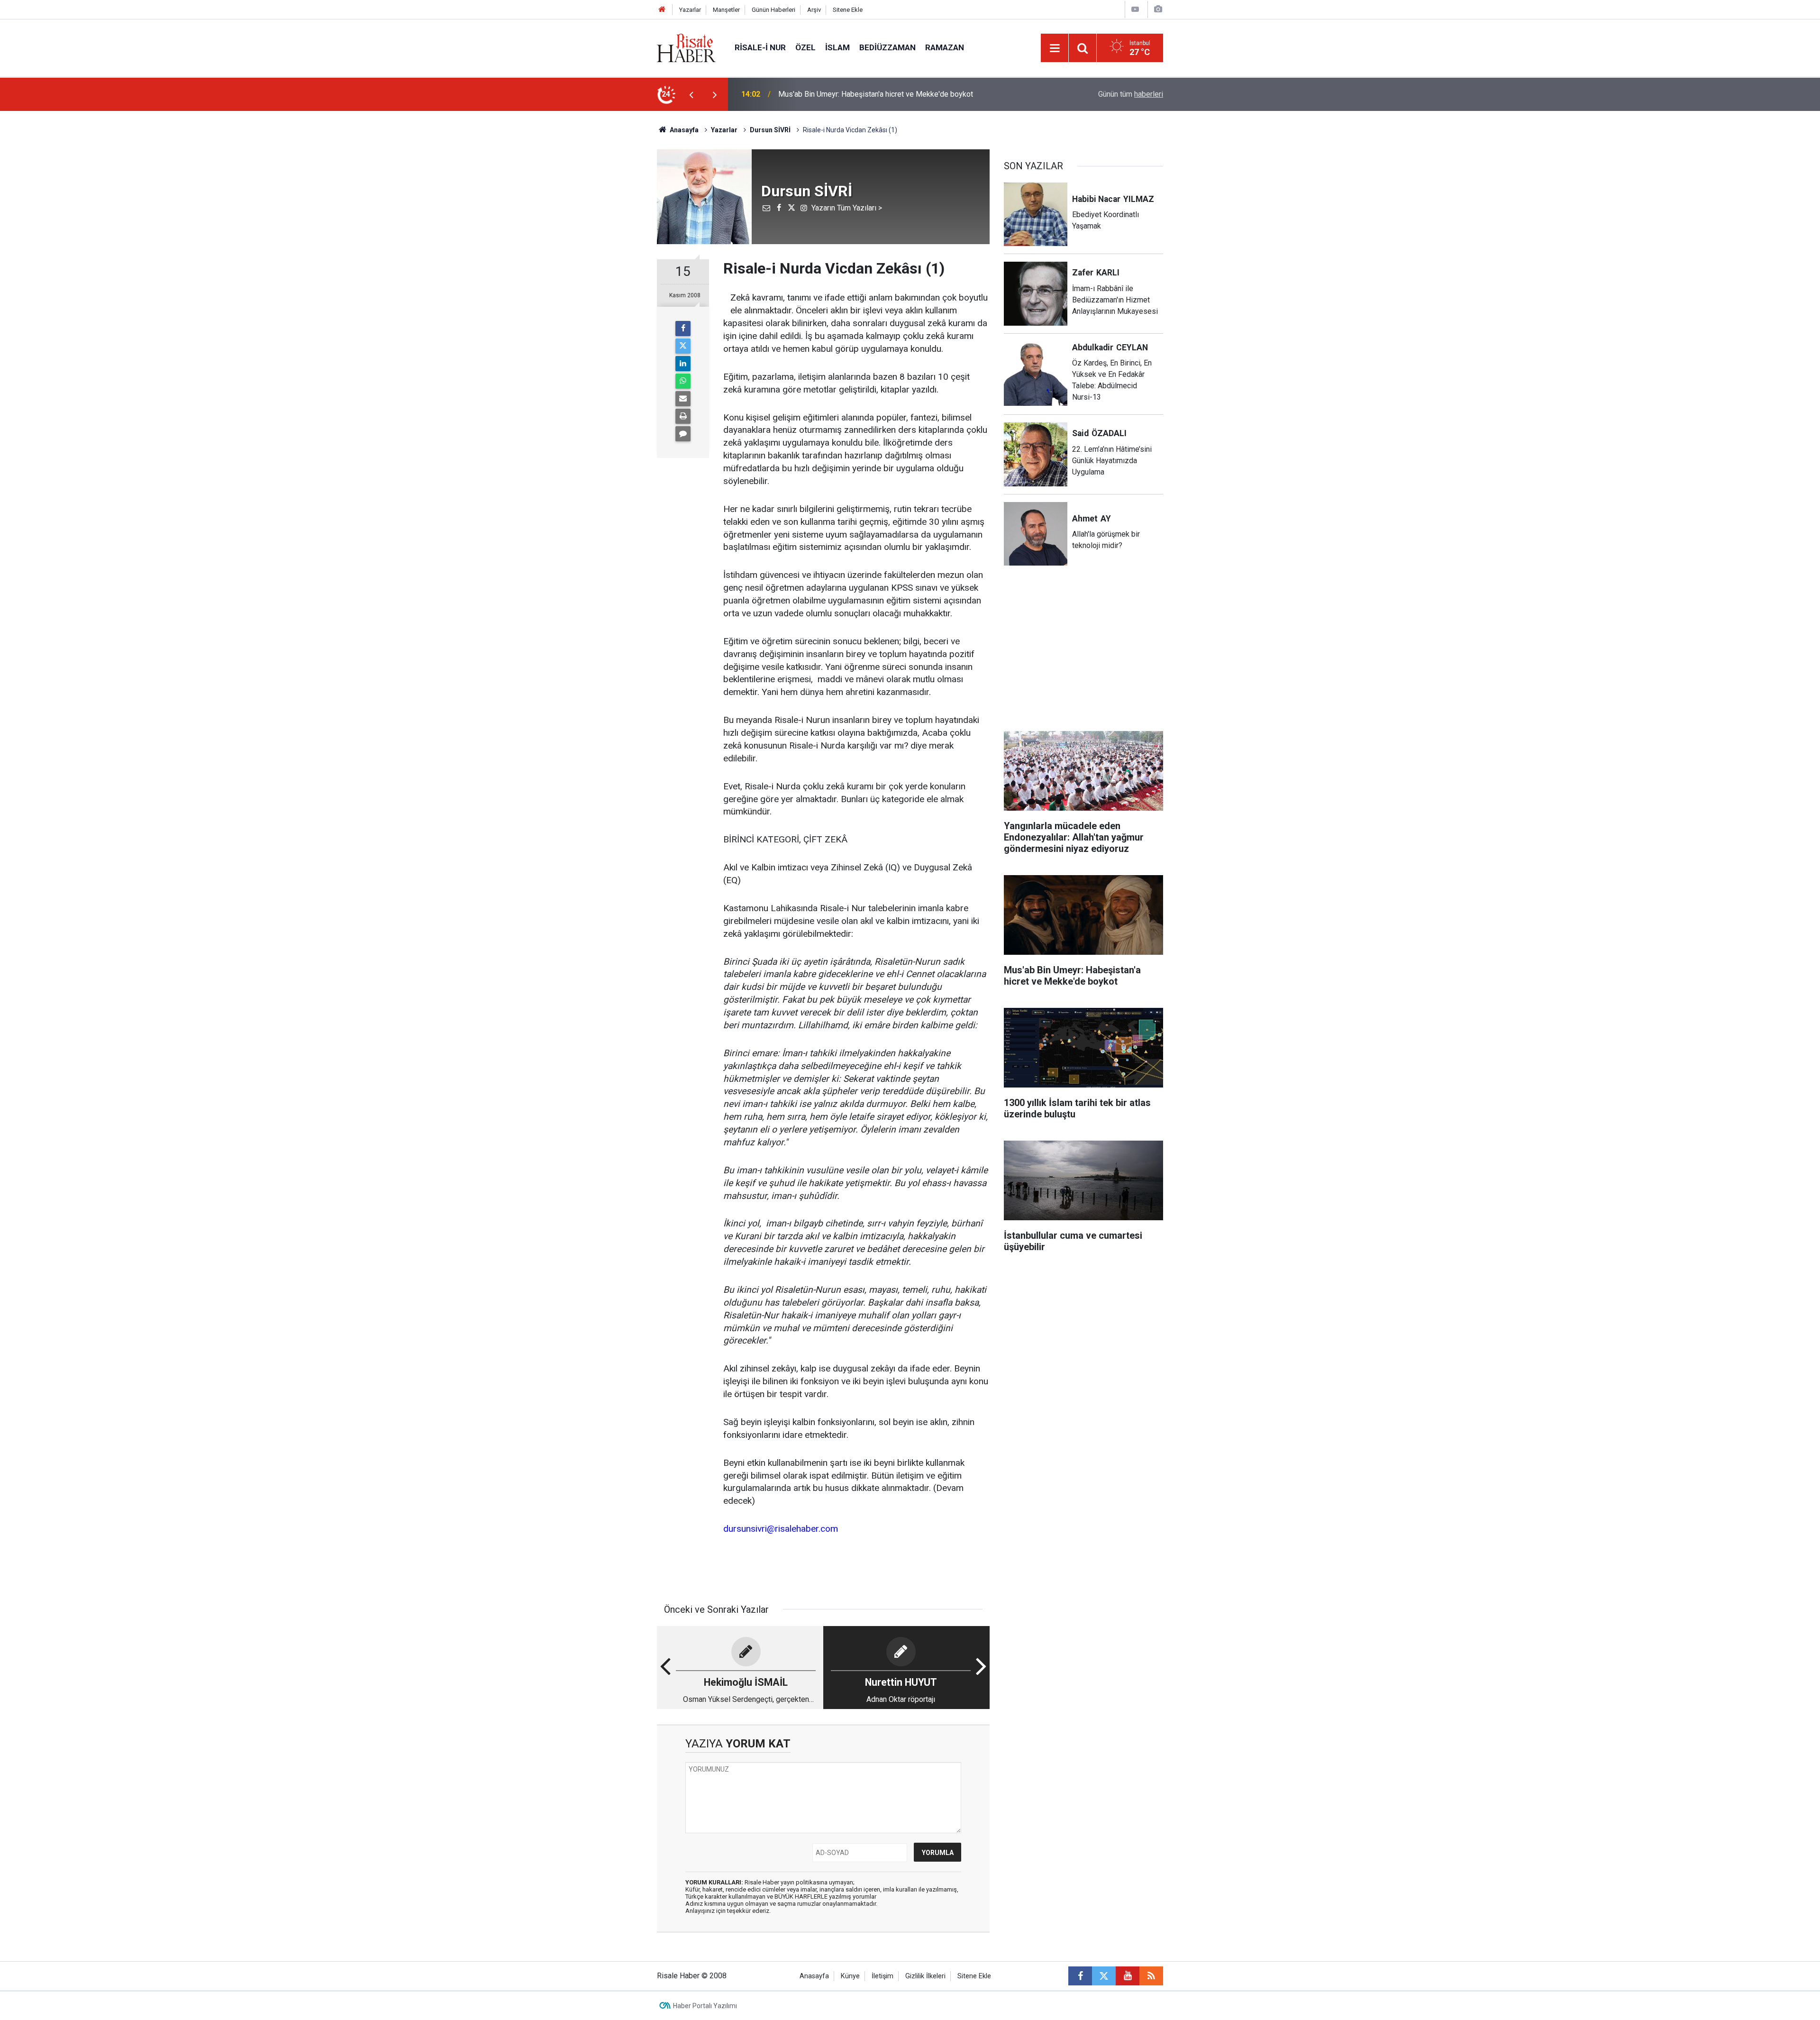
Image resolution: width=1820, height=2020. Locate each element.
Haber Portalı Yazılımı (705, 2006)
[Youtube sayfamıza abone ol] (1128, 1976)
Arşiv (814, 10)
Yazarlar (690, 10)
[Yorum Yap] (683, 434)
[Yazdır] (683, 416)
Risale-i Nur (760, 47)
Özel (805, 47)
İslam (837, 47)
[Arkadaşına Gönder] (683, 399)
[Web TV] (1135, 9)
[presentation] (691, 94)
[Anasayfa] (662, 10)
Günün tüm (1131, 94)
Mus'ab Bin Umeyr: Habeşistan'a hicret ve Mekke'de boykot (876, 94)
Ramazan (945, 47)
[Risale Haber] (686, 47)
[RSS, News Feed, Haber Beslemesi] (1151, 1976)
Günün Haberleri (773, 10)
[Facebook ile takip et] (1080, 1976)
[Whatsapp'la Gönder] (683, 381)
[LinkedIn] (683, 364)
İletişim (883, 1976)
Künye (850, 1976)
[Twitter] (683, 346)
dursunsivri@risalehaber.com (781, 1529)
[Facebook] (683, 329)
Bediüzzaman (887, 47)
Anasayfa (814, 1976)
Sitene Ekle (848, 10)
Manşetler (726, 10)
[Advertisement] (612, 277)
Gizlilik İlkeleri (925, 1976)
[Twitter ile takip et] (1104, 1976)
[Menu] (1055, 48)
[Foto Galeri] (1158, 9)
